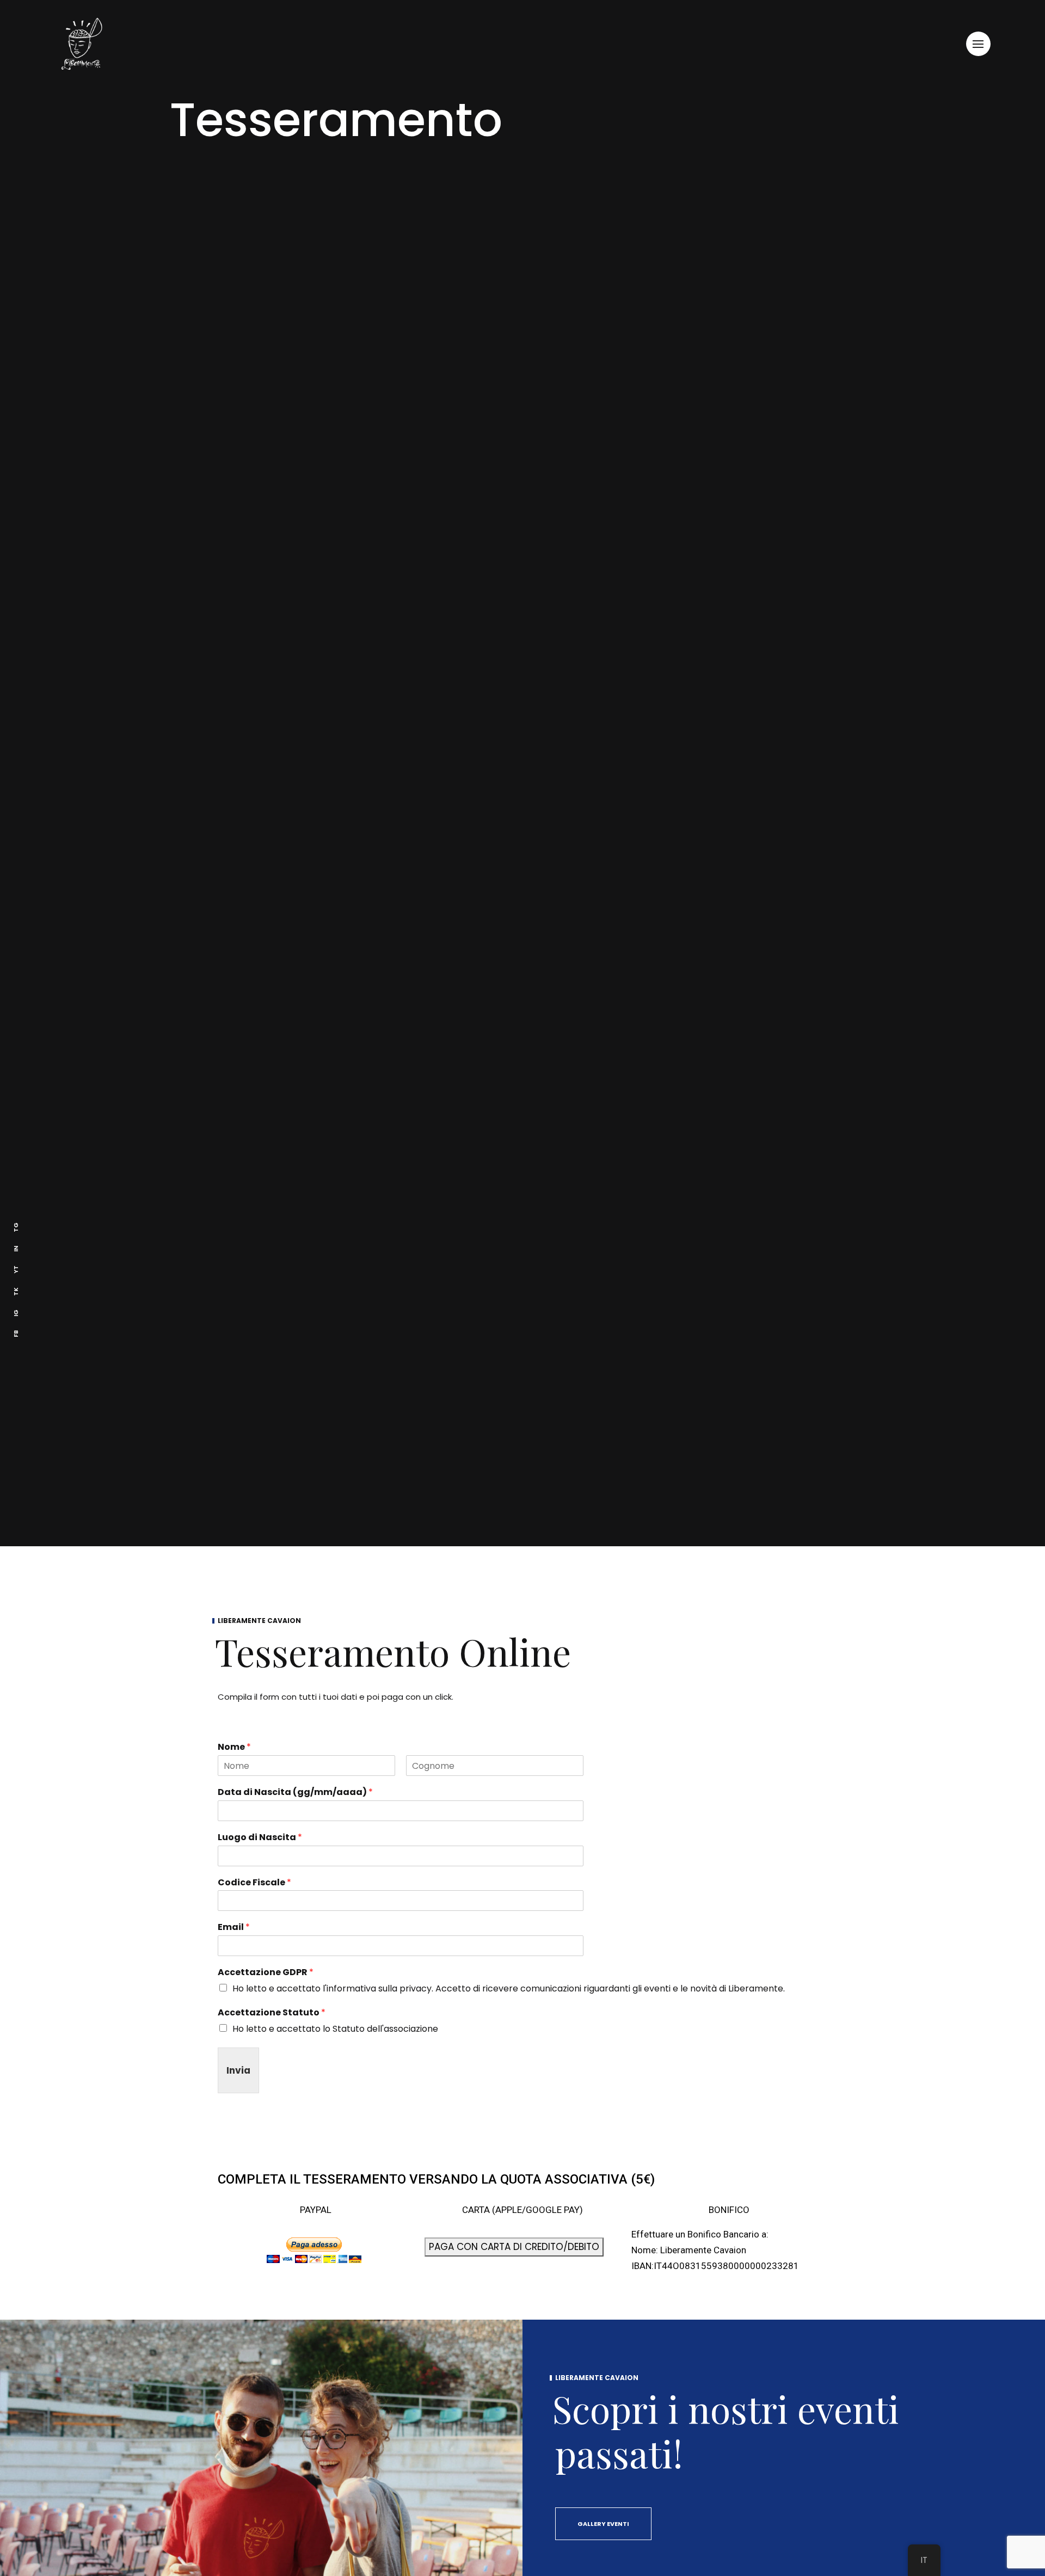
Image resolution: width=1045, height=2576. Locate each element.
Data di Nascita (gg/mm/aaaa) (295, 1793)
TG (16, 1227)
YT (16, 1269)
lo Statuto (344, 2029)
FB (16, 1333)
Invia (238, 2070)
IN (16, 1248)
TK (16, 1291)
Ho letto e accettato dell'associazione (335, 2029)
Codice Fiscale (254, 1883)
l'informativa (349, 1988)
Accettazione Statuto (272, 2013)
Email (234, 1928)
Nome (234, 1747)
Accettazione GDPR (266, 1973)
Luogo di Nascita (260, 1838)
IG (16, 1312)
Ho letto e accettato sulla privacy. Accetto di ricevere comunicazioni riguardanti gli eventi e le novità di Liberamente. (509, 1988)
